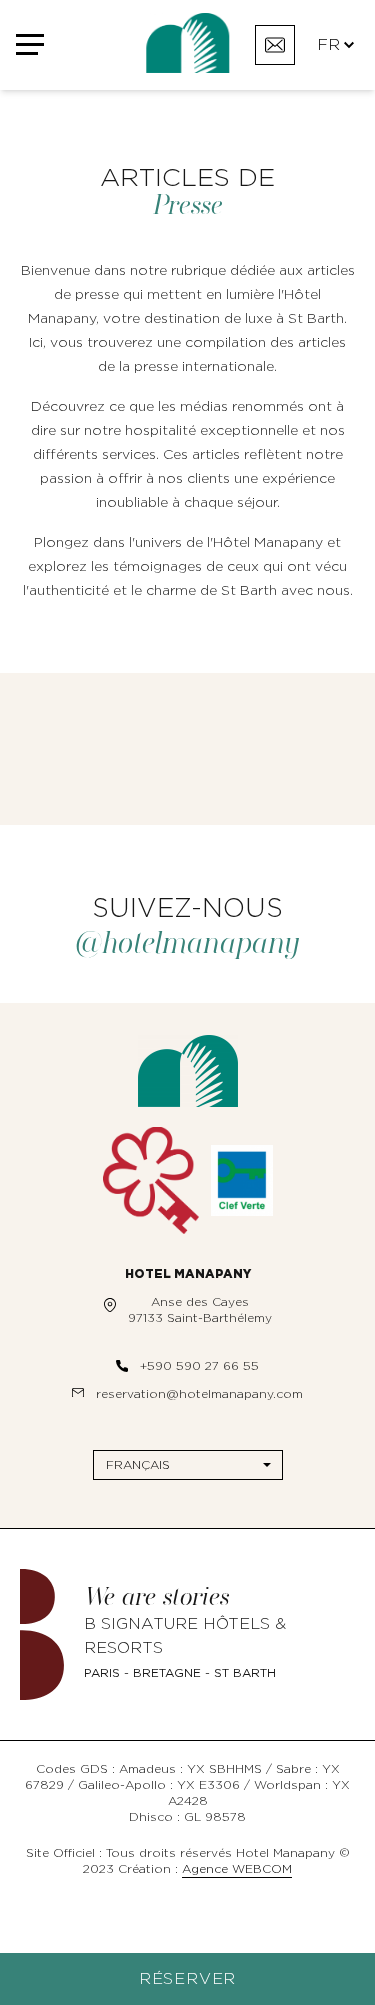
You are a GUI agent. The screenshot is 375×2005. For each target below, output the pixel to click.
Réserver (187, 1979)
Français (138, 1465)
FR (328, 45)
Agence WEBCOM (237, 1869)
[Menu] (38, 45)
